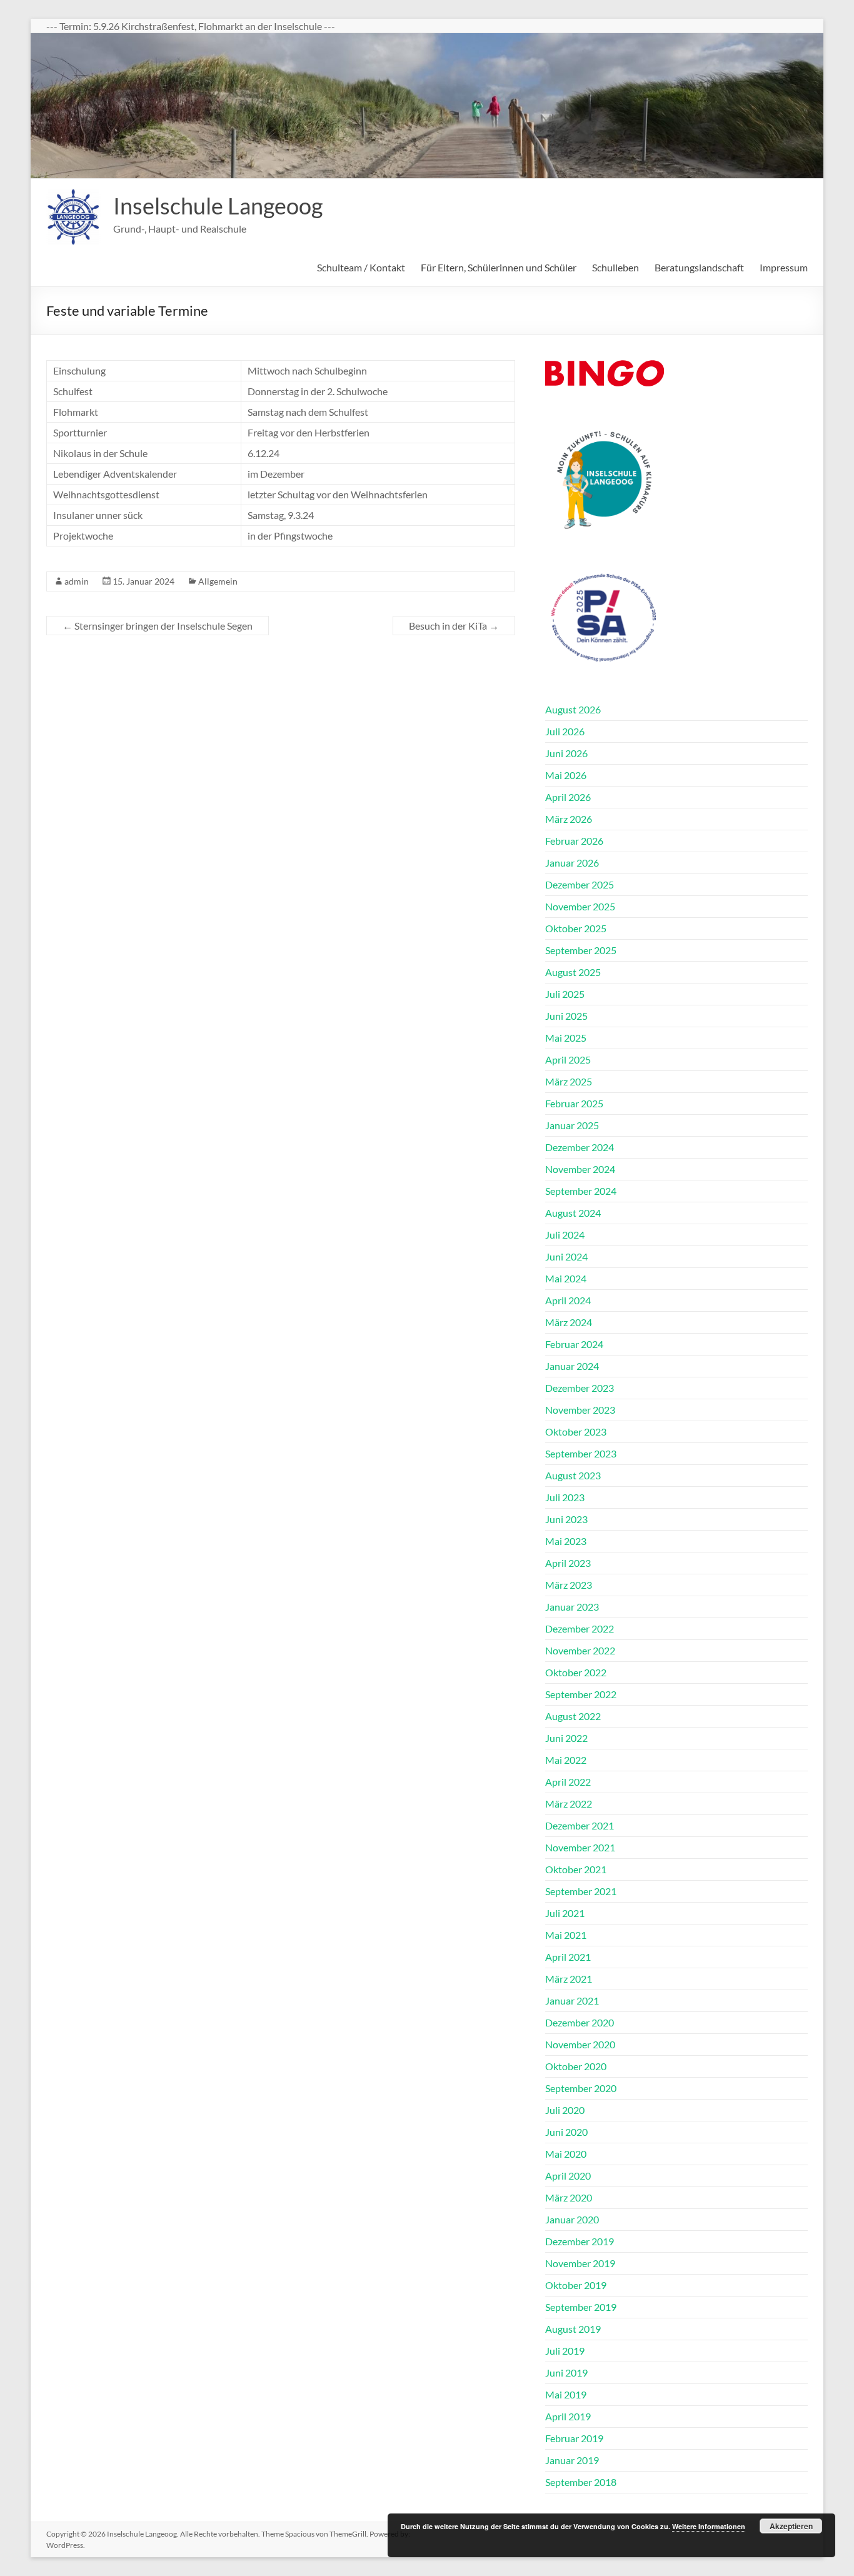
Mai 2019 (566, 2394)
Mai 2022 (566, 1760)
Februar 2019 (574, 2438)
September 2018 (581, 2482)
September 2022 (581, 1694)
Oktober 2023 (576, 1431)
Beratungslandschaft (699, 267)
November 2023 (580, 1410)
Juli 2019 (565, 2351)
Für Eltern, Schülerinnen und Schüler (499, 267)
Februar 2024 (574, 1344)
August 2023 (573, 1475)
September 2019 (581, 2307)
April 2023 (568, 1563)
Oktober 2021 (576, 1869)
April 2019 (568, 2416)
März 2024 (569, 1322)
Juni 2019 (566, 2372)
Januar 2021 (572, 2000)
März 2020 (569, 2197)
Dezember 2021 (580, 1825)
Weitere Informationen (709, 2526)
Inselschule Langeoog (218, 206)
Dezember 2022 (580, 1628)
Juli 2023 (565, 1497)
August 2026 (573, 709)
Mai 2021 (566, 1935)
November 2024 (580, 1169)
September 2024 (581, 1191)
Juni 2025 (566, 1016)
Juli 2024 (565, 1235)
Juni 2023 (566, 1519)
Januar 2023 (572, 1607)
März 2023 (569, 1585)
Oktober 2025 (576, 928)
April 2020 (568, 2176)
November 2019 (580, 2263)
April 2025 (568, 1059)
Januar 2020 (572, 2219)
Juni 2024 (566, 1256)
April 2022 (568, 1782)
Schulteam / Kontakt (361, 267)
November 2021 (580, 1847)
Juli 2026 (565, 731)
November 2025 (580, 906)
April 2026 (568, 797)
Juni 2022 (566, 1738)
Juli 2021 (565, 1913)
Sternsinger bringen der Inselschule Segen (158, 626)
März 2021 (569, 1979)
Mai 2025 (566, 1038)
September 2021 (581, 1891)
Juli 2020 (565, 2110)
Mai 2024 (566, 1278)
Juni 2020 (566, 2132)
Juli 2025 (565, 994)
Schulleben (615, 267)
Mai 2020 (566, 2154)
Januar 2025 (572, 1125)
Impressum (784, 267)
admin (77, 581)
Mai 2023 (566, 1541)
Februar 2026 (574, 841)
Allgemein (218, 581)
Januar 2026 (572, 863)
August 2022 (573, 1716)
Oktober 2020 (576, 2066)
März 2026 (569, 819)
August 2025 (573, 972)
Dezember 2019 (580, 2241)
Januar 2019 (572, 2460)
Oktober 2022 (576, 1672)
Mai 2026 (566, 775)
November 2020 (580, 2044)
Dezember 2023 (580, 1388)
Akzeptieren (791, 2526)
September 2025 (581, 950)
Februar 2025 (574, 1103)
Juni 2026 (566, 753)
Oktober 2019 (576, 2285)
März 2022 (569, 1804)
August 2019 (573, 2329)
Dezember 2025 (580, 884)
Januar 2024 (572, 1366)
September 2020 (581, 2088)
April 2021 (568, 1957)
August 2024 (573, 1213)
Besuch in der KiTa (454, 626)
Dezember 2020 (580, 2022)
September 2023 (581, 1453)
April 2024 (568, 1300)
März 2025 (569, 1081)
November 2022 (580, 1650)
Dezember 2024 (580, 1147)
